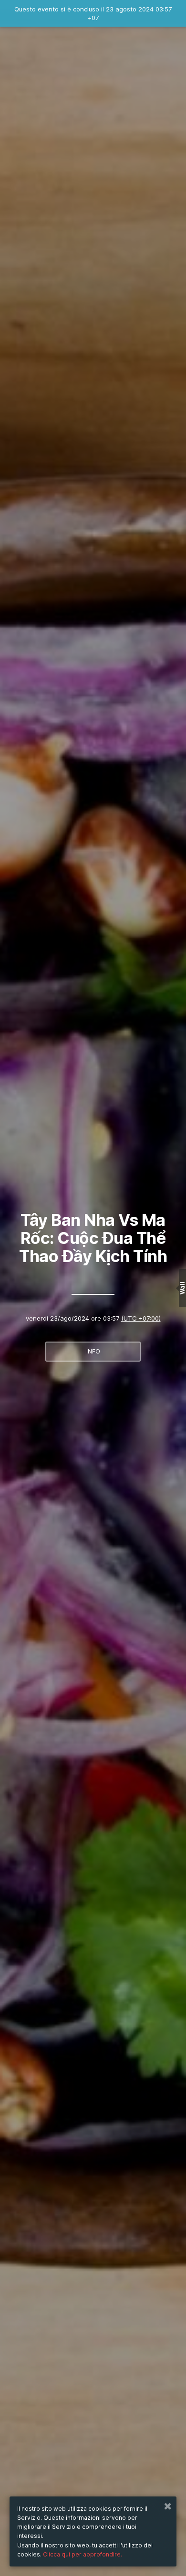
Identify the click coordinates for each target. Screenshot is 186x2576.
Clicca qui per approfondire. (83, 2554)
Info (93, 1351)
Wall (182, 1288)
